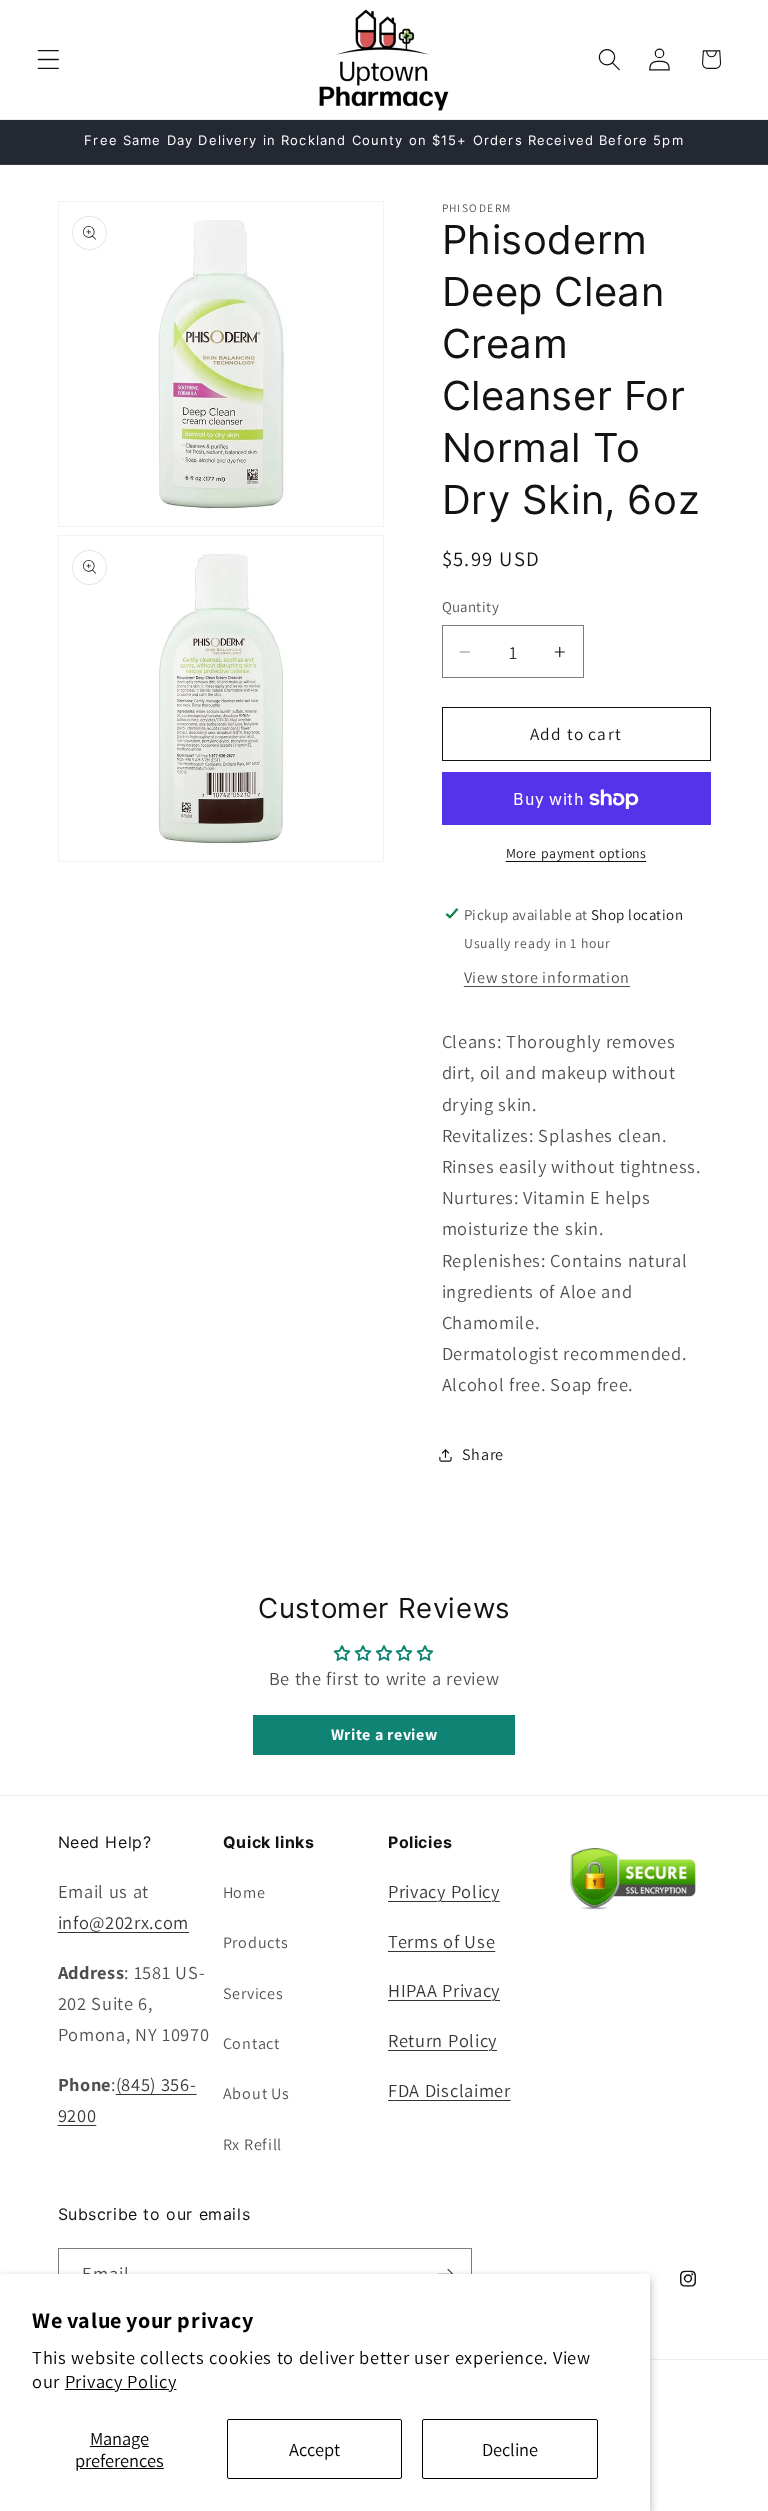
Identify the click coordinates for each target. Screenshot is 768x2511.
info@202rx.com (124, 1922)
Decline (510, 2449)
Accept (314, 2449)
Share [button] (483, 1454)
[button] (48, 59)
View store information (547, 977)
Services (253, 1993)
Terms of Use (441, 1941)
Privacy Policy (121, 2381)
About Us (256, 2093)
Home (244, 1892)
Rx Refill (252, 2144)
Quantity (471, 606)
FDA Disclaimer (449, 2090)
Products (256, 1942)
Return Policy (442, 2040)
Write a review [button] (384, 1734)
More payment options (576, 853)
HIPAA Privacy (444, 1990)
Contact (251, 2043)
